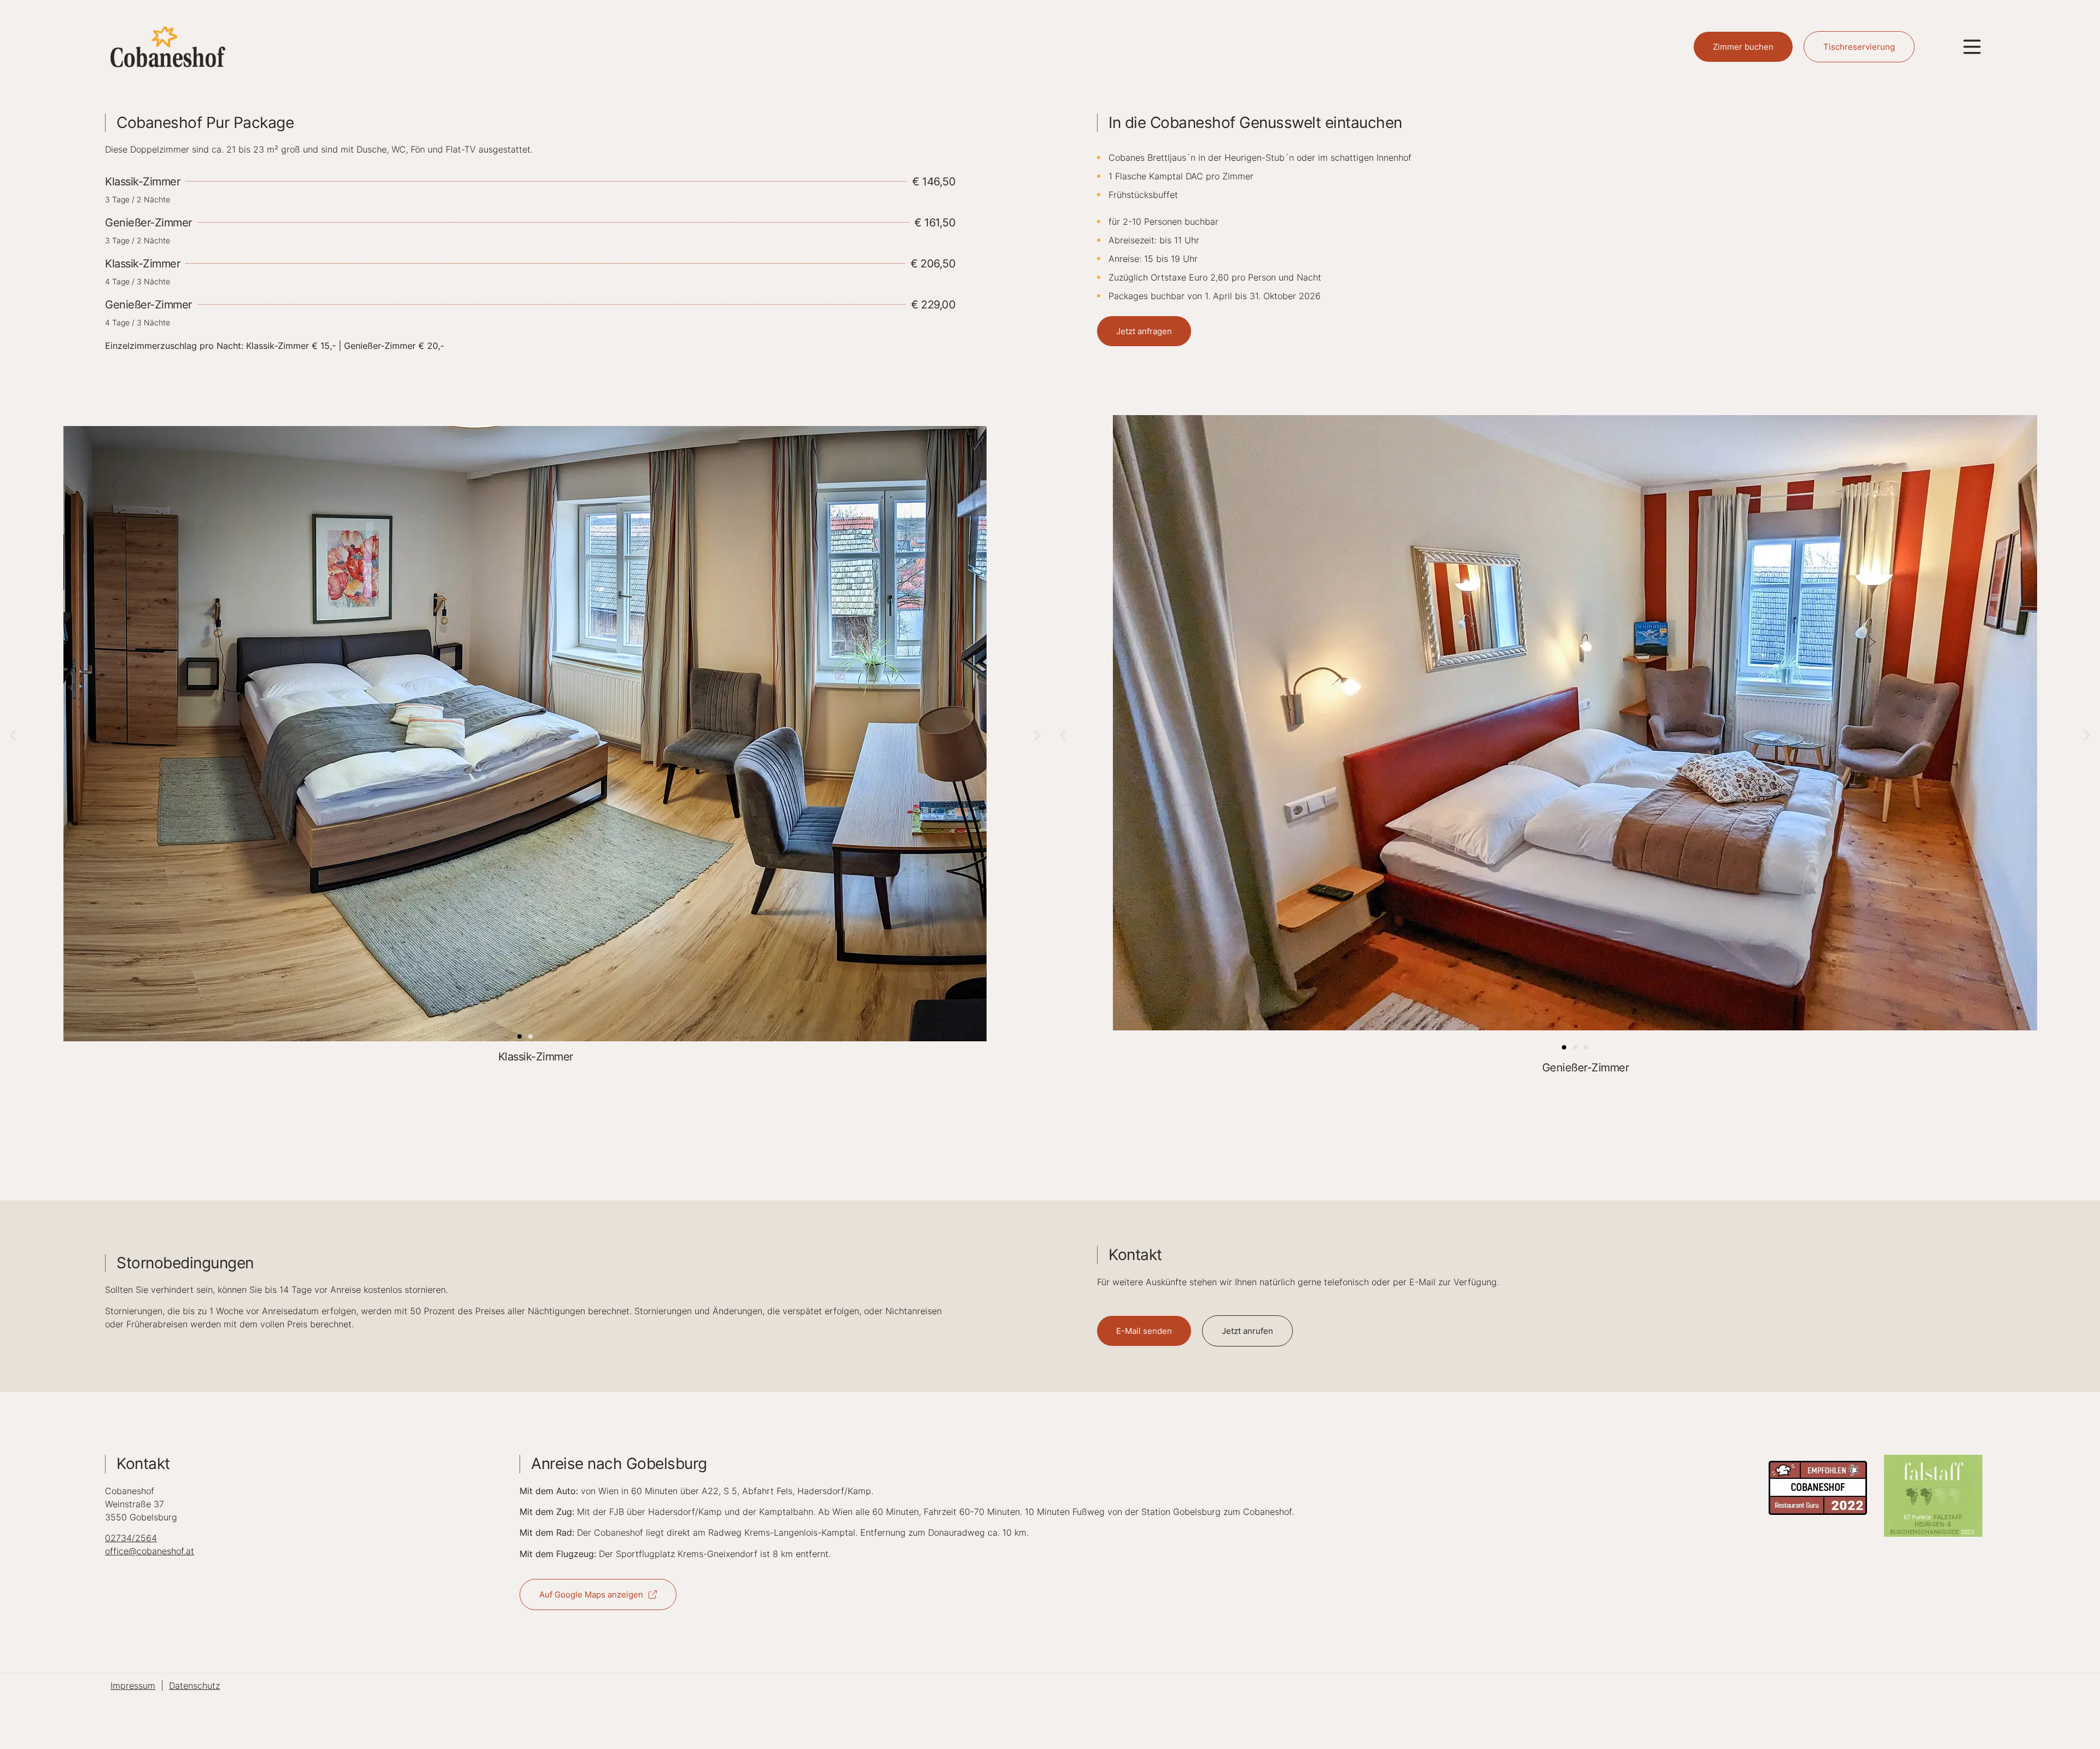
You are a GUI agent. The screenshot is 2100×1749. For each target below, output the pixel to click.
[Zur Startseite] (168, 46)
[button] (13, 735)
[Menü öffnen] (1972, 47)
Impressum (133, 1686)
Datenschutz (194, 1686)
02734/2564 (131, 1538)
